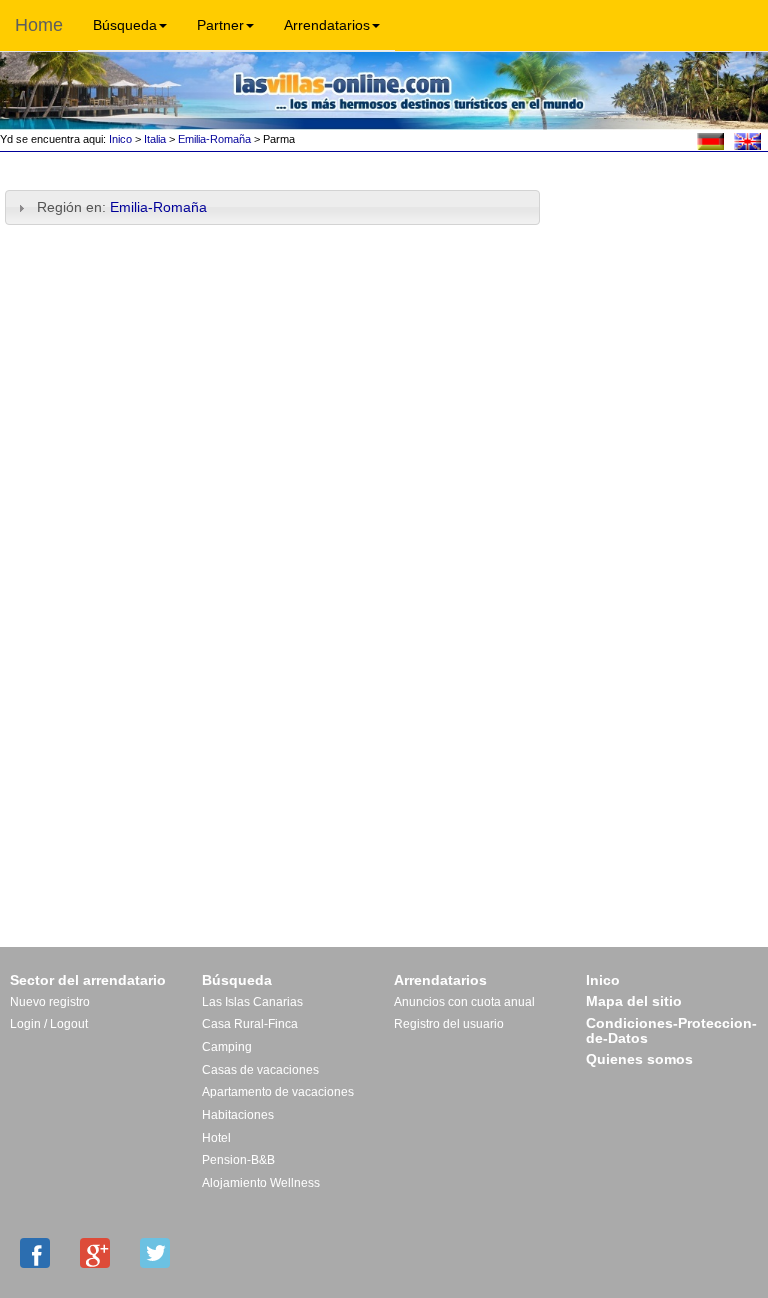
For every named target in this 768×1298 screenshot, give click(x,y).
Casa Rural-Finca (250, 1024)
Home (39, 25)
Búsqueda (125, 25)
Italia (155, 139)
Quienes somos (639, 1059)
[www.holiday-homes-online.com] (747, 140)
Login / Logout (49, 1024)
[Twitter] (155, 1253)
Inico (119, 139)
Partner (220, 25)
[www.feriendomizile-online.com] (710, 140)
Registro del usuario (449, 1024)
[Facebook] (35, 1253)
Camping (227, 1047)
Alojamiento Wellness (261, 1183)
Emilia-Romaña (214, 139)
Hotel (216, 1138)
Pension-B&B (238, 1160)
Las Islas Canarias (252, 1002)
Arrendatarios (327, 25)
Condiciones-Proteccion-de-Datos (671, 1031)
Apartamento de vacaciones (278, 1092)
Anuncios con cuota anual (464, 1002)
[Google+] (95, 1253)
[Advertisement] (660, 222)
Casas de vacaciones (260, 1070)
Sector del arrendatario (88, 980)
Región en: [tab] (124, 207)
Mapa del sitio (634, 1001)
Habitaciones (238, 1115)
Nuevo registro (50, 1002)
